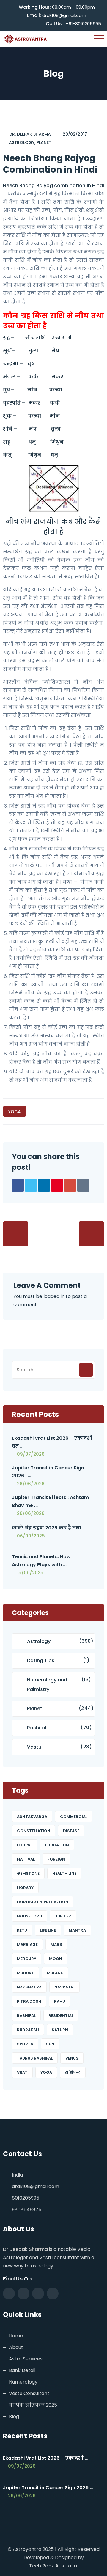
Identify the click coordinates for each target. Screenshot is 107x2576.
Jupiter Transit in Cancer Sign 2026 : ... (48, 1472)
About (16, 2347)
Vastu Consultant (29, 2393)
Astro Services (26, 2359)
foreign (56, 1859)
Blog (14, 2417)
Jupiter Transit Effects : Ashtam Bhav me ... (50, 1501)
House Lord (30, 1916)
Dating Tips (41, 1661)
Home (16, 2336)
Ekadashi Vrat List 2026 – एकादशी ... (46, 2458)
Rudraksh (28, 2030)
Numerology (23, 2382)
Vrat (22, 2072)
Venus (72, 2058)
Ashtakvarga (32, 1817)
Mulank (55, 1973)
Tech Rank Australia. (54, 2566)
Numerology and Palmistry (47, 1685)
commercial (74, 1817)
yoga (15, 1112)
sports (25, 2044)
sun (50, 2044)
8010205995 (26, 2198)
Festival (26, 1859)
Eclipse (25, 1845)
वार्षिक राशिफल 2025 (33, 2405)
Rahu (60, 2001)
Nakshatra (29, 1987)
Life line (48, 1930)
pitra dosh (29, 2001)
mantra (77, 1930)
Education (57, 1845)
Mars (56, 1945)
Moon (56, 1959)
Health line (64, 1873)
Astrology (22, 142)
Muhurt (26, 1973)
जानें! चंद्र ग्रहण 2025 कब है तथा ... (49, 1528)
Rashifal (37, 1728)
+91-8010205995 (83, 24)
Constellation (34, 1831)
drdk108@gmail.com (64, 15)
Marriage (27, 1945)
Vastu (34, 1747)
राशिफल (73, 2072)
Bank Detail (22, 2370)
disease (71, 1831)
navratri (64, 1987)
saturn (60, 2030)
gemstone (28, 1873)
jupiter (63, 1916)
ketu (22, 1930)
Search (86, 1370)
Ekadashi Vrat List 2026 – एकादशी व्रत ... (52, 1442)
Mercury (27, 1959)
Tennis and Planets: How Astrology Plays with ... (41, 1561)
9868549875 (27, 2210)
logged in (54, 1296)
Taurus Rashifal (35, 2058)
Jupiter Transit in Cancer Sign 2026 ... (48, 2488)
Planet (44, 142)
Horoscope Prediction (43, 1902)
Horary (25, 1888)
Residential (61, 2016)
